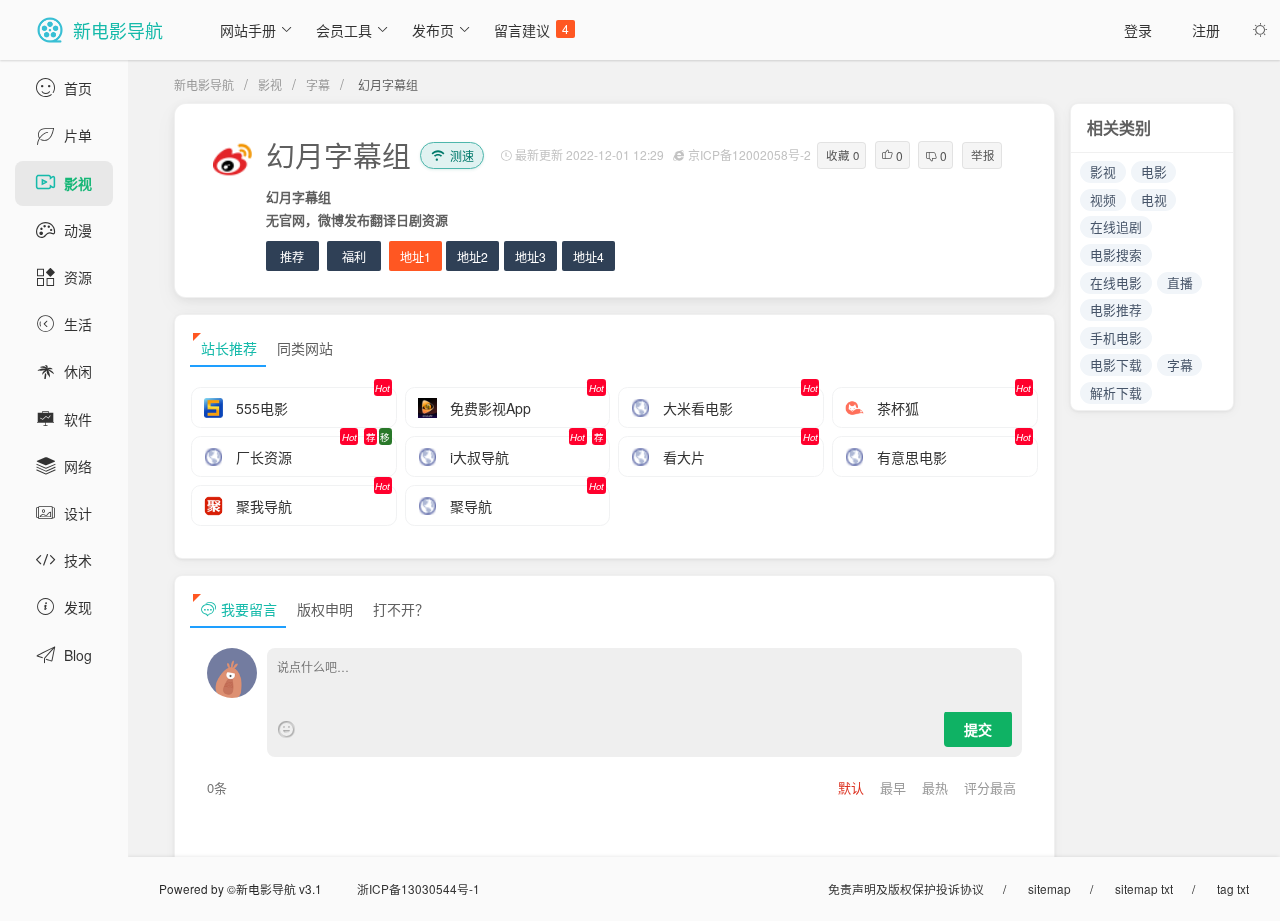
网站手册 (248, 30)
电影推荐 (1116, 309)
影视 (270, 84)
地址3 (530, 256)
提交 (978, 729)
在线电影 (1116, 282)
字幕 (318, 84)
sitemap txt (1144, 888)
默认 (853, 787)
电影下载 (1116, 364)
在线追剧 (1116, 226)
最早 (895, 787)
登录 (1138, 30)
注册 (1206, 30)
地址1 (415, 256)
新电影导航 (204, 84)
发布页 (433, 30)
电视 (1154, 199)
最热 (937, 787)
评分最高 (990, 787)
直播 (1180, 282)
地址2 (472, 256)
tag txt (1233, 888)
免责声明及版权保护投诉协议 (906, 888)
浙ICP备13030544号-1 (418, 888)
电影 (1154, 171)
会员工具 (344, 30)
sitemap (1049, 888)
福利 (354, 256)
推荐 (292, 256)
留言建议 (531, 30)
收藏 (842, 155)
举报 (983, 155)
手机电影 (1116, 337)
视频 (1103, 199)
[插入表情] (286, 729)
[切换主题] (1260, 30)
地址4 (588, 256)
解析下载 (1116, 392)
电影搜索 (1116, 254)
